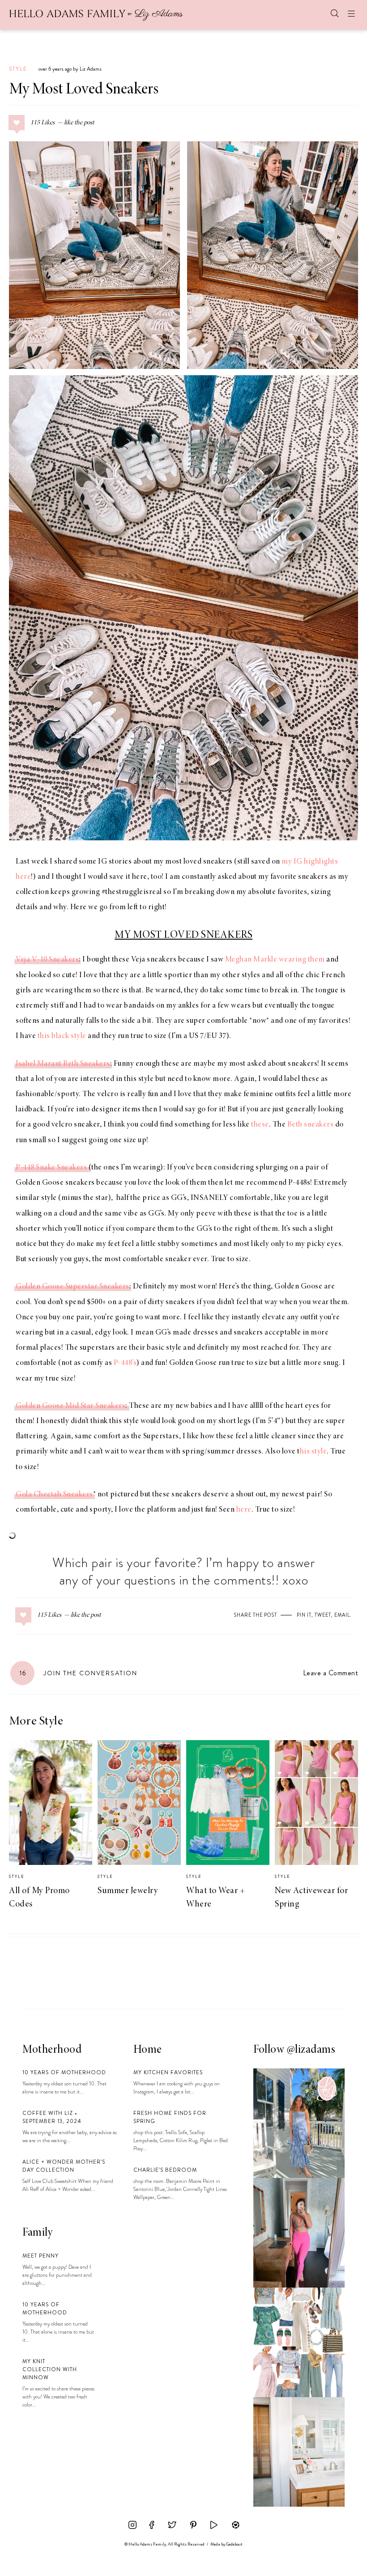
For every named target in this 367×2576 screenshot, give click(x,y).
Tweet (323, 1615)
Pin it (304, 1615)
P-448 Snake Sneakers (51, 1168)
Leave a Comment (331, 1673)
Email (342, 1615)
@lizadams (311, 2050)
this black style (62, 1036)
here (244, 1510)
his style (314, 1452)
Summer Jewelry (128, 1891)
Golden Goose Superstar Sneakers (73, 1287)
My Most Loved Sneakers (84, 90)
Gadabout (234, 2544)
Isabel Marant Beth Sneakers (63, 1064)
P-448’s (125, 1363)
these (260, 1125)
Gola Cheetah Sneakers (54, 1495)
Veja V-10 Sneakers (47, 960)
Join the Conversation (79, 1673)
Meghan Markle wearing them (275, 960)
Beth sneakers (311, 1125)
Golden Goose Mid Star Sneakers (70, 1406)
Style (18, 69)
